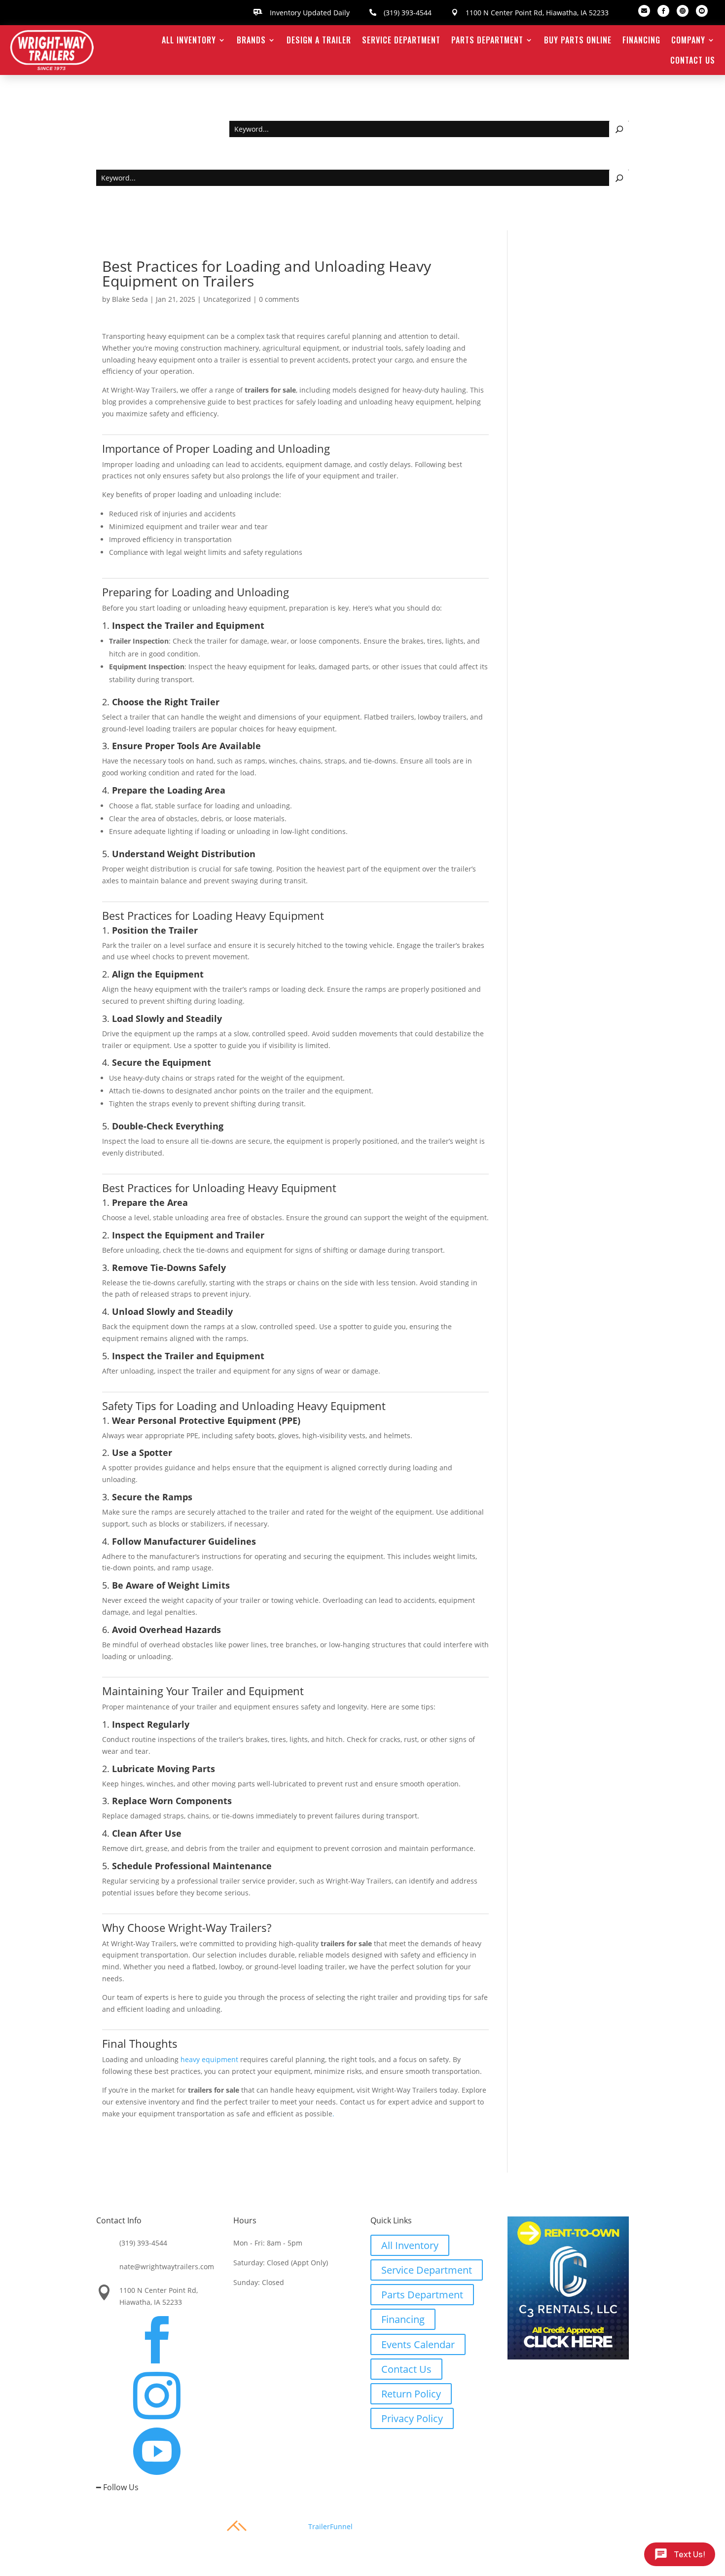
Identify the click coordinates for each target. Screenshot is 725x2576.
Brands (251, 40)
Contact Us (693, 60)
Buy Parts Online (578, 40)
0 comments (279, 299)
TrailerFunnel (330, 2526)
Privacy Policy (412, 2418)
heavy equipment (209, 2059)
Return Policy (411, 2394)
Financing (641, 40)
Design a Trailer (319, 40)
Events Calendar (418, 2344)
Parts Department (487, 40)
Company (688, 40)
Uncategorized (227, 299)
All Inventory (189, 40)
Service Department (401, 40)
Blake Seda (130, 299)
